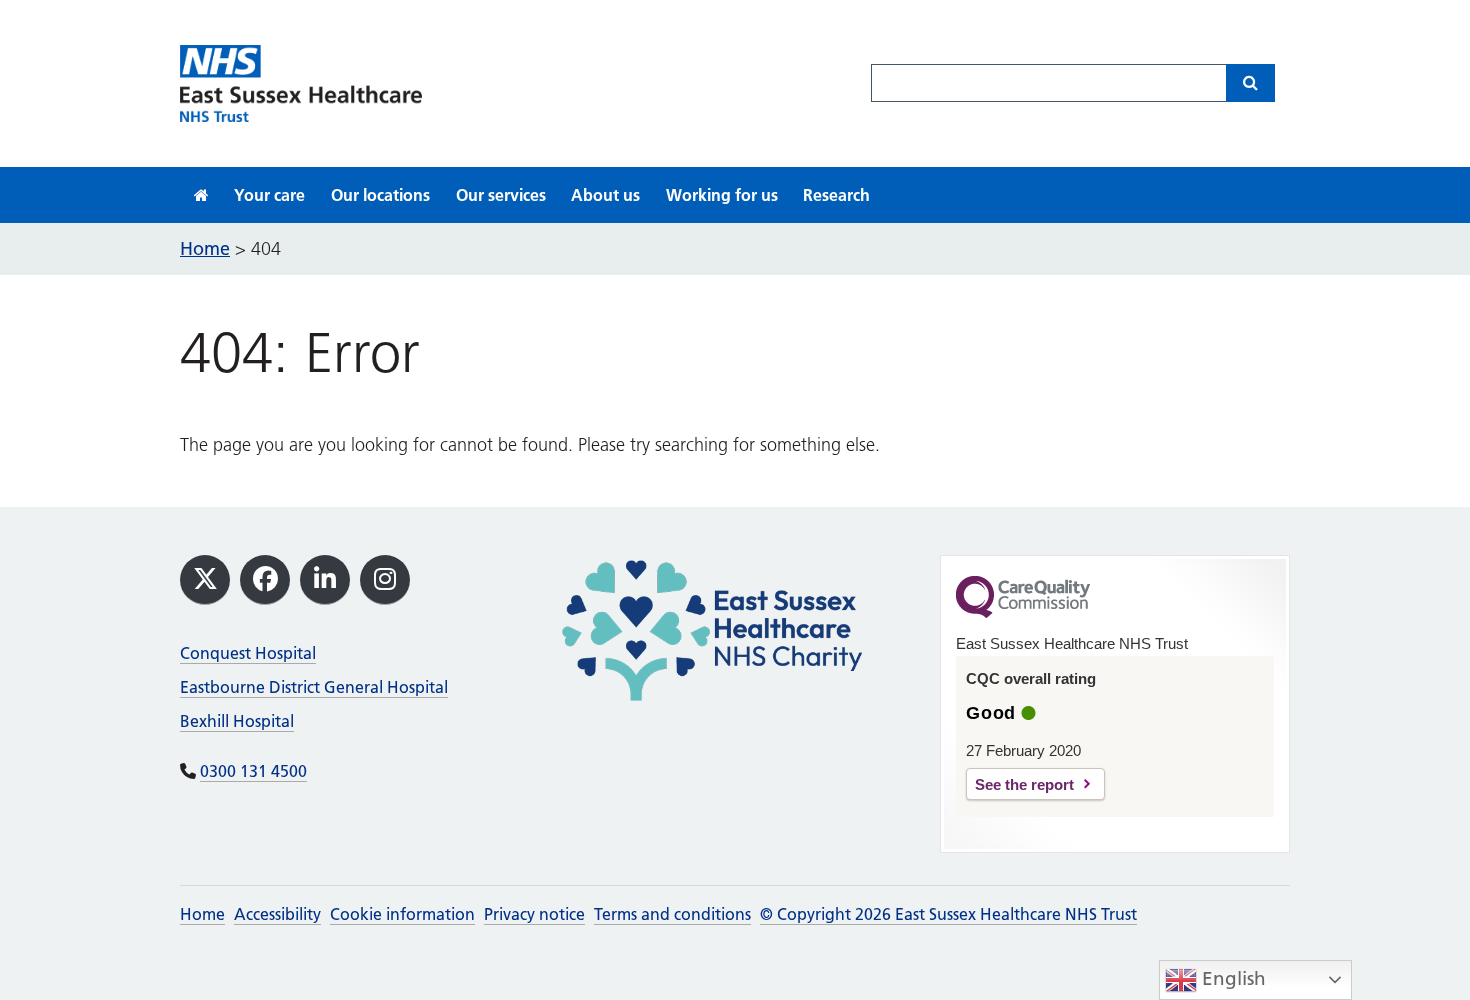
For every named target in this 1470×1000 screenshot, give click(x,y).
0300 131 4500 (253, 771)
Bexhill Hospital (237, 721)
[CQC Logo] (1023, 613)
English (1231, 978)
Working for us (722, 195)
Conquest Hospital (248, 653)
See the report (1024, 784)
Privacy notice (534, 914)
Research (836, 195)
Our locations (380, 195)
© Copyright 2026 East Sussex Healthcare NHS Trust (948, 914)
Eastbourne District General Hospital (314, 687)
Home (202, 914)
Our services (501, 195)
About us (605, 195)
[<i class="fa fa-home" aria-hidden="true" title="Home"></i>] (201, 195)
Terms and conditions (672, 914)
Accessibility (277, 914)
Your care (269, 195)
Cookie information (402, 914)
